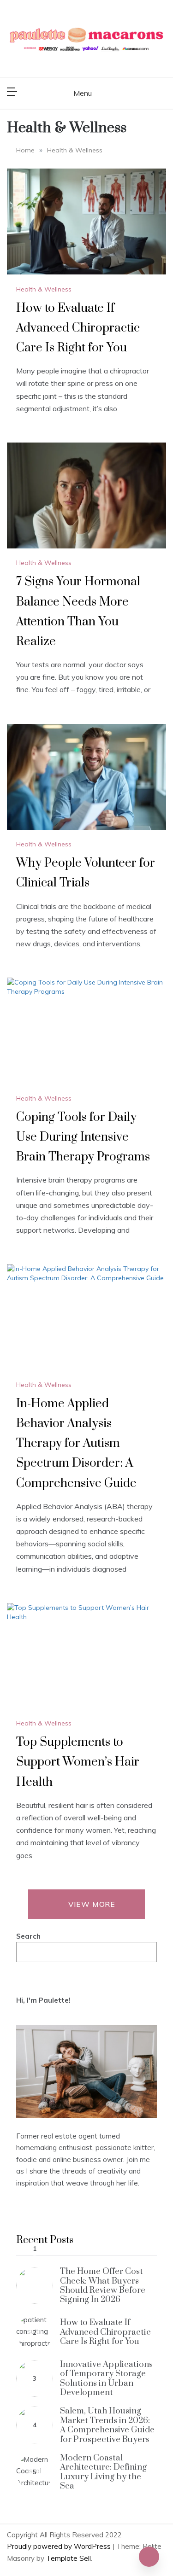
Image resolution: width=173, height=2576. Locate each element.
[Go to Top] (149, 2557)
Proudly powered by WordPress (60, 2546)
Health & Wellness (44, 289)
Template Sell (69, 2558)
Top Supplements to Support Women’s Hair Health (78, 1762)
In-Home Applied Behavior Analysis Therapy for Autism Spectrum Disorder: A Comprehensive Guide (76, 1444)
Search (28, 1936)
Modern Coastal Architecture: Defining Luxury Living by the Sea (103, 2472)
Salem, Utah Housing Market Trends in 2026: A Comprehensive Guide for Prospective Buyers (107, 2425)
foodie (27, 2159)
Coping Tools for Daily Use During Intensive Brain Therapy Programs (83, 1137)
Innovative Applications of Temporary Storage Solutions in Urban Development (106, 2378)
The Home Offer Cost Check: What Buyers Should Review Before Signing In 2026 (103, 2285)
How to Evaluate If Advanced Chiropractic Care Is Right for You (78, 328)
